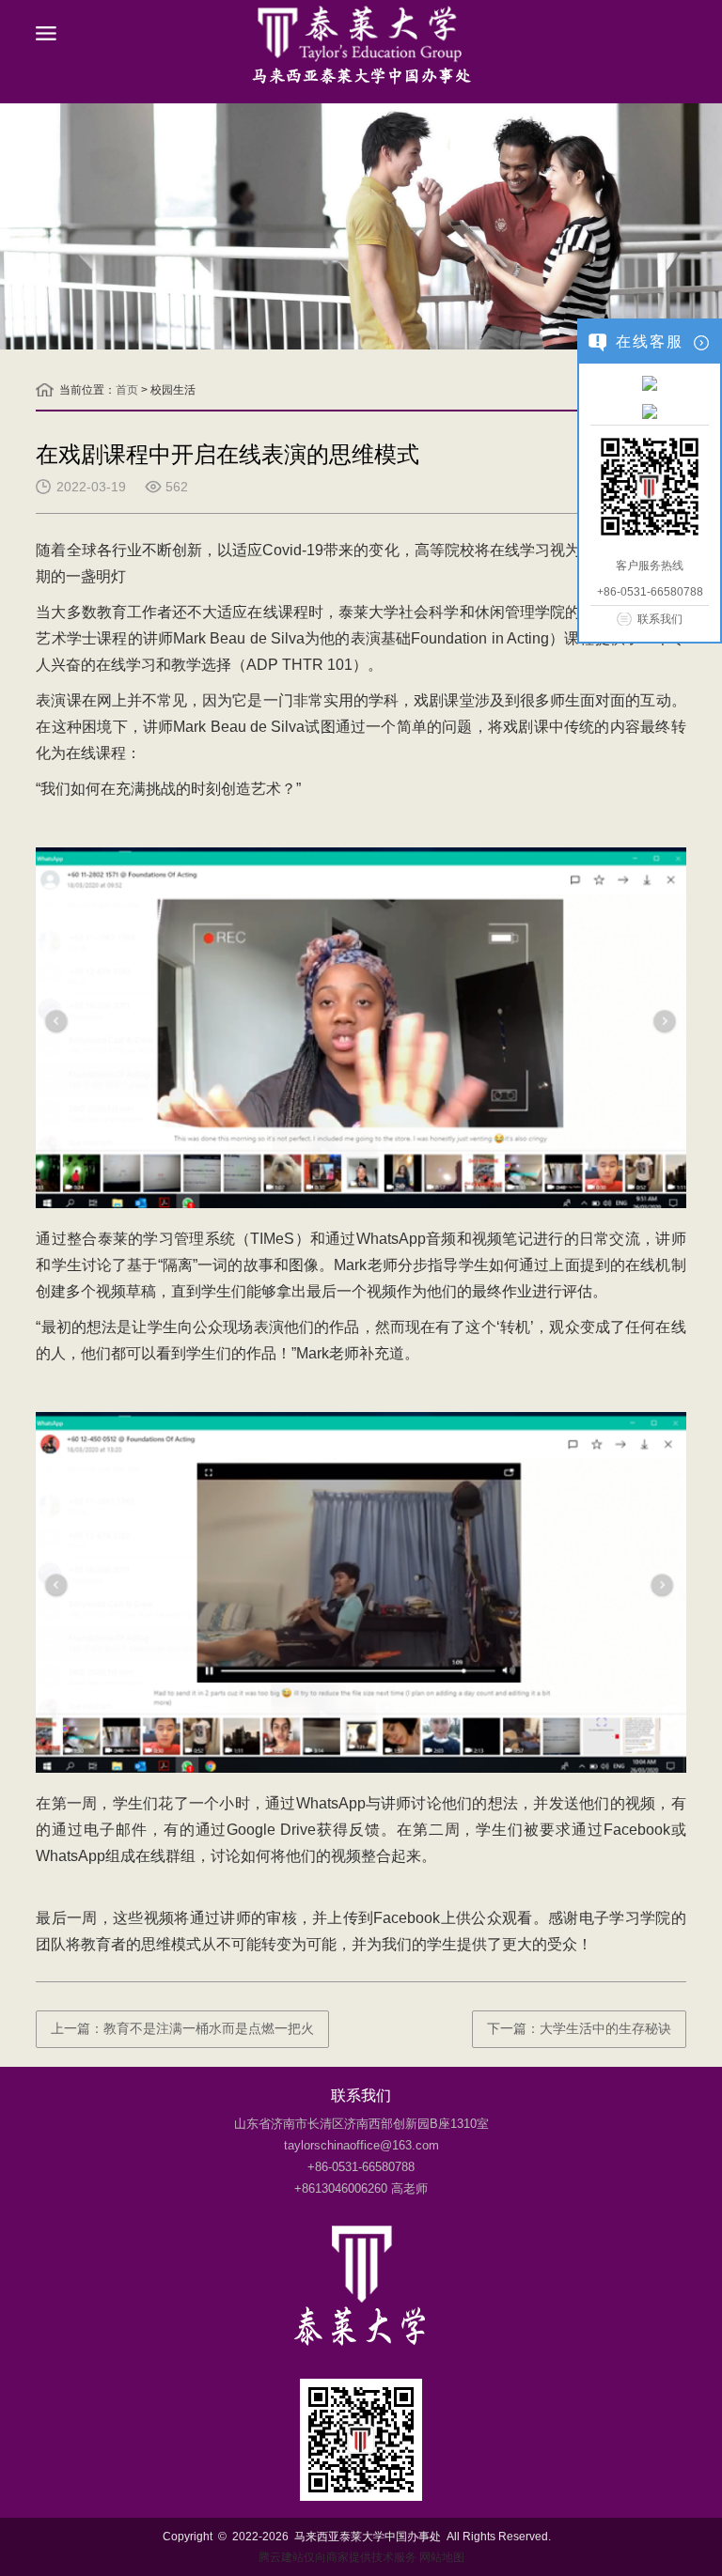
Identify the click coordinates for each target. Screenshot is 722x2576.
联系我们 (660, 619)
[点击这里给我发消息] (650, 382)
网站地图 (442, 2557)
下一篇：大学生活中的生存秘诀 (579, 2028)
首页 (127, 390)
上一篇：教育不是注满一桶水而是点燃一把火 (182, 2028)
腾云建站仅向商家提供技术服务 (337, 2557)
